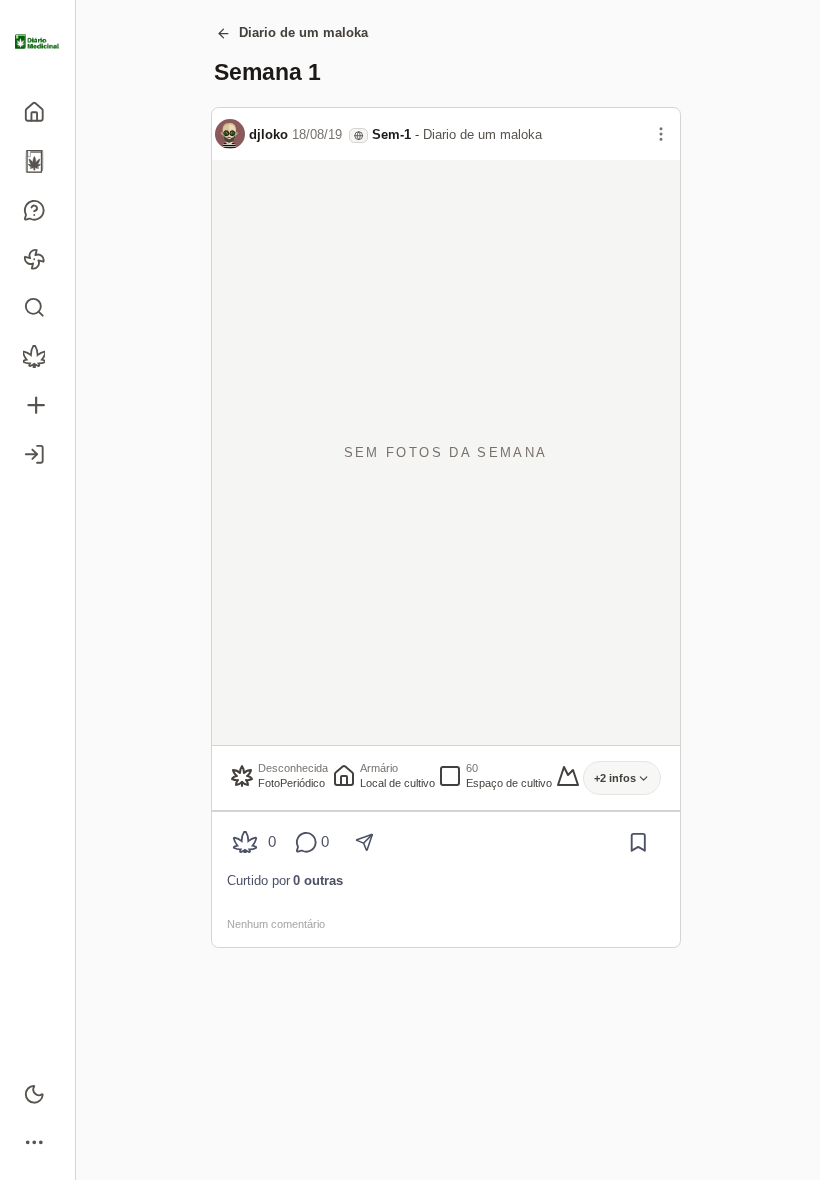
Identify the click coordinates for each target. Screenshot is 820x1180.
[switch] (37, 1093)
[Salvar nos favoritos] (638, 842)
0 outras (318, 880)
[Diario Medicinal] (37, 42)
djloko (268, 134)
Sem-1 (391, 134)
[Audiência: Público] (358, 135)
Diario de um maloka (303, 32)
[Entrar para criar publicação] (37, 405)
